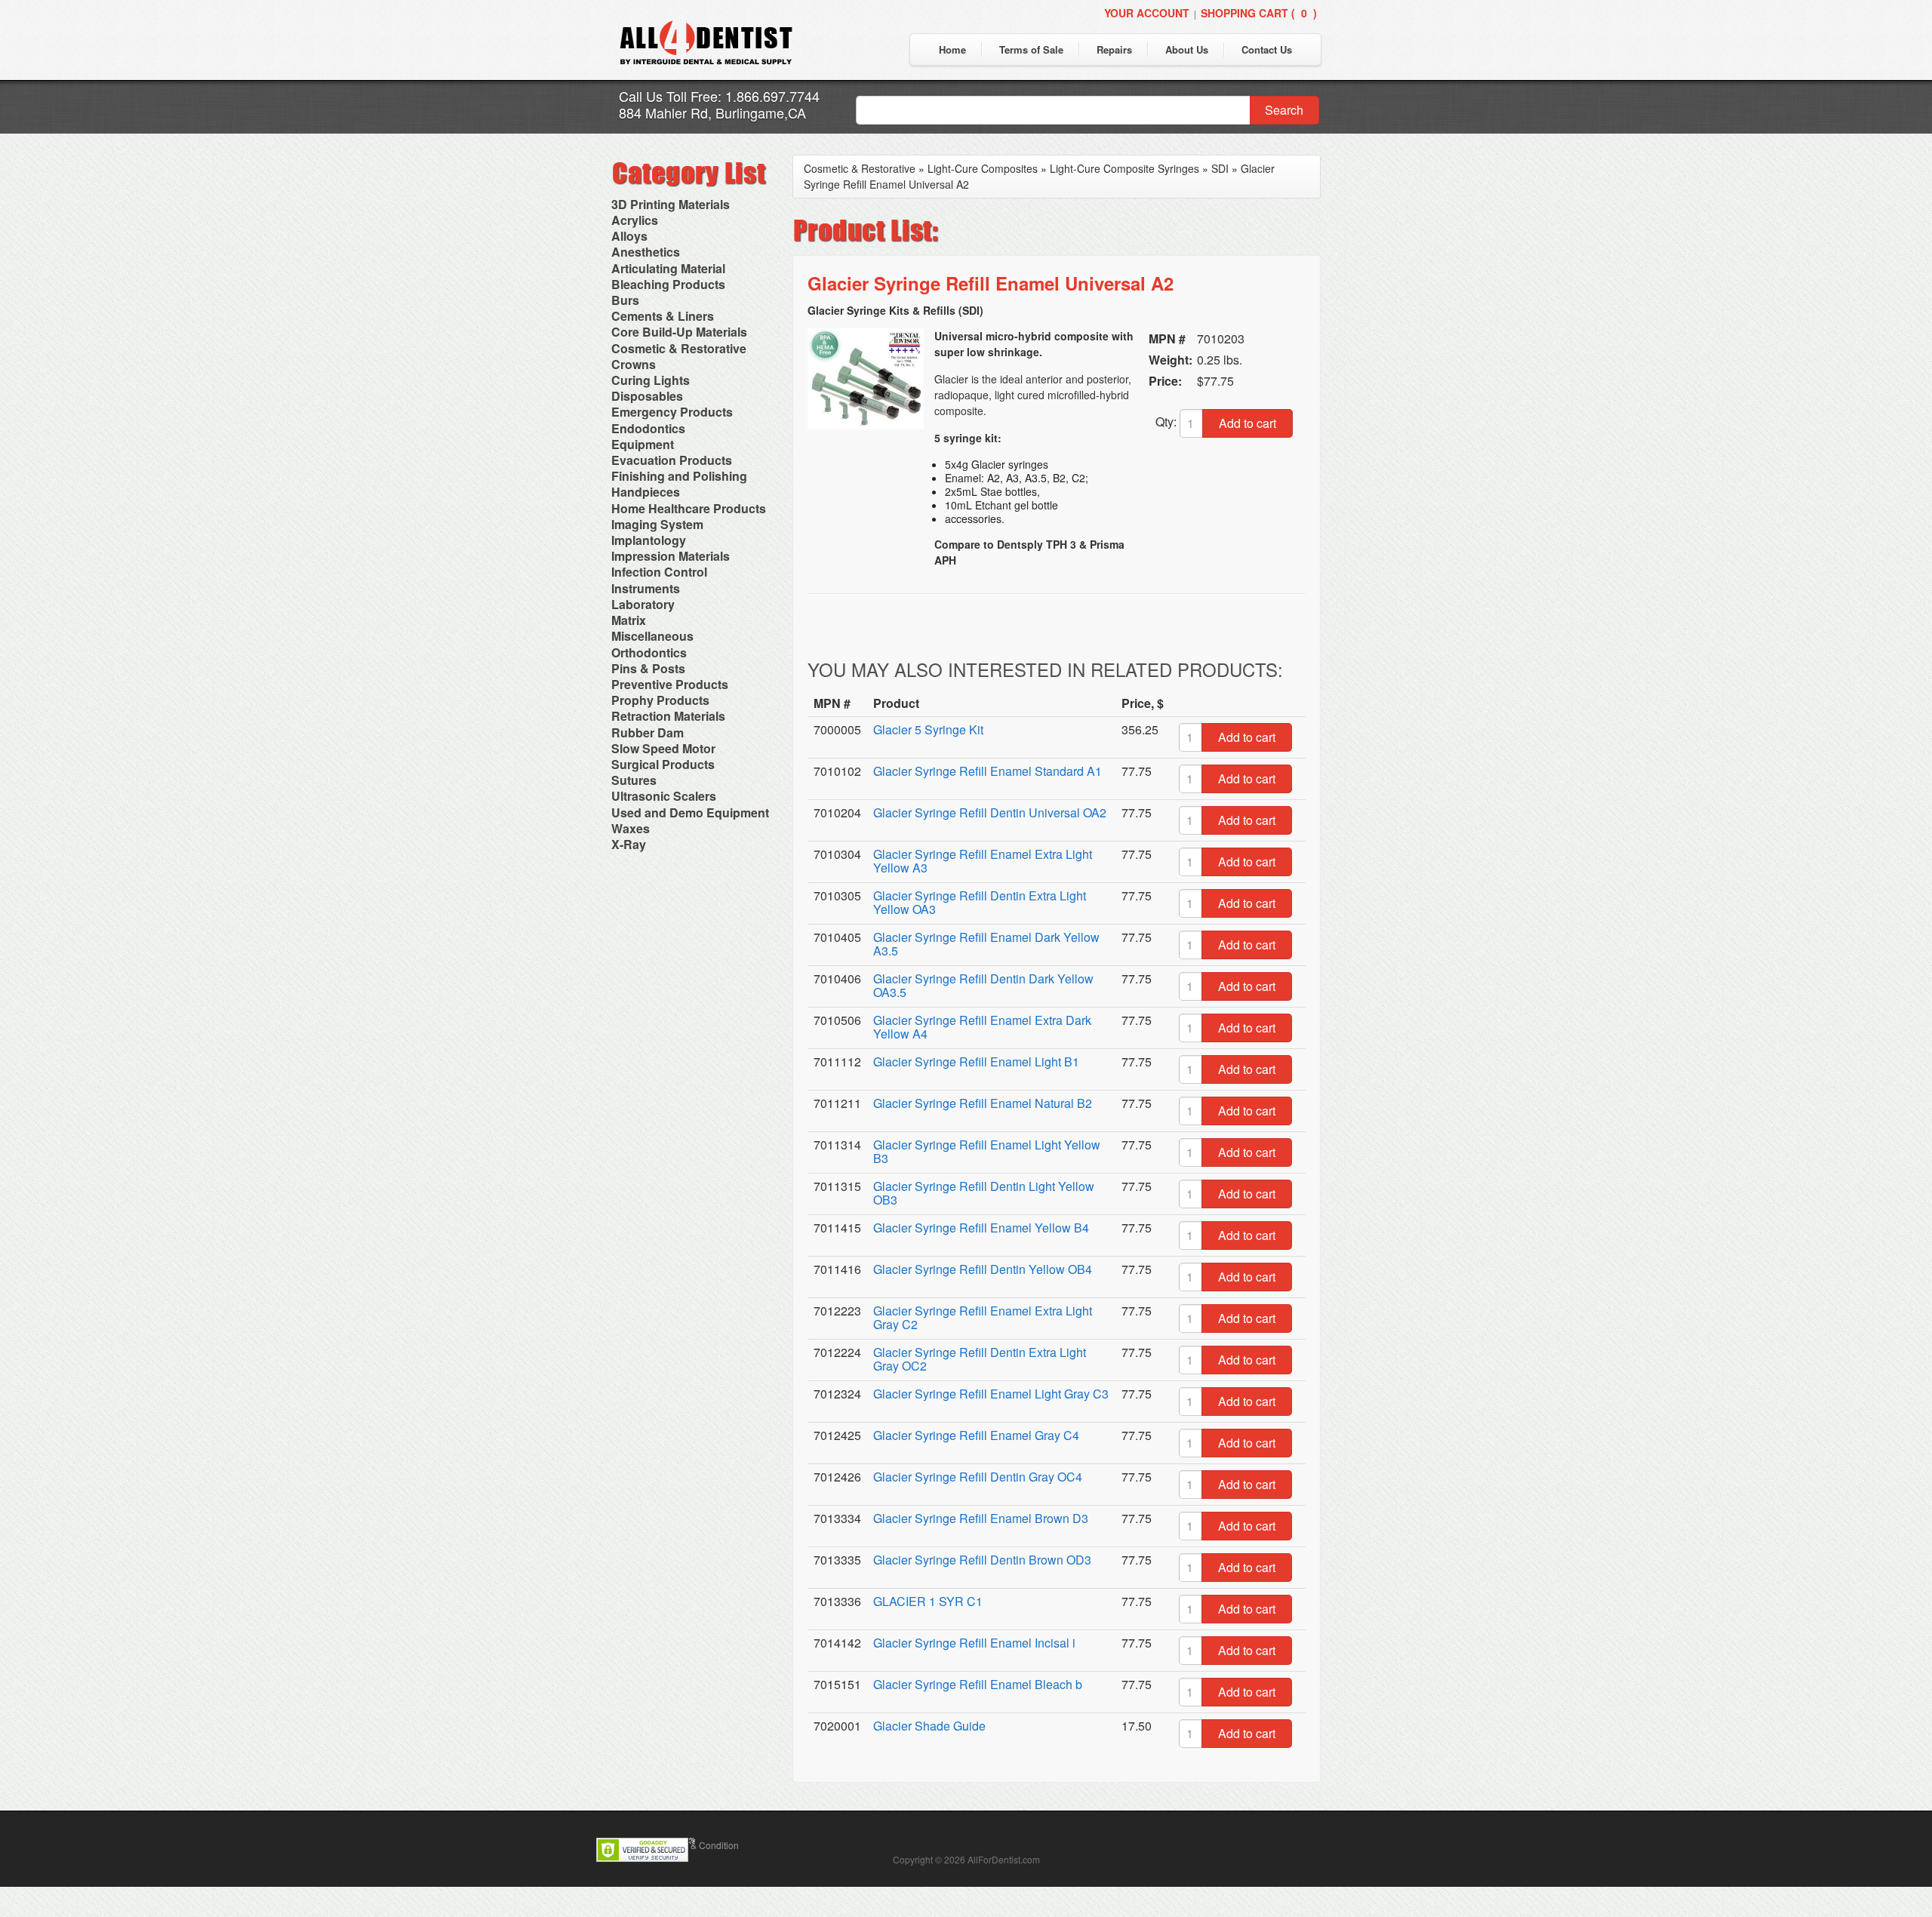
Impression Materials (671, 556)
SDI (1220, 168)
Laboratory (643, 604)
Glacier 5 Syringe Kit (928, 729)
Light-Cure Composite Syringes (1124, 168)
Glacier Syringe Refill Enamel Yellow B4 (981, 1228)
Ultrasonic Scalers (664, 796)
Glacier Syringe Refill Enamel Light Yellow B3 (987, 1151)
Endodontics (648, 428)
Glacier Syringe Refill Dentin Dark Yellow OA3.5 (983, 985)
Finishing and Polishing (679, 476)
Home (952, 49)
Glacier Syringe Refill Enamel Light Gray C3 (991, 1394)
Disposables (647, 396)
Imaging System (657, 524)
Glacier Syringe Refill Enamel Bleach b (978, 1684)
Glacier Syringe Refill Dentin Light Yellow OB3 (984, 1193)
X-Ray (629, 844)
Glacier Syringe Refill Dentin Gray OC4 (978, 1477)
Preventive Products (670, 684)
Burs (625, 300)
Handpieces (646, 492)
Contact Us (1267, 49)
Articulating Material (668, 268)
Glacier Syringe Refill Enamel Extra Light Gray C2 (983, 1317)
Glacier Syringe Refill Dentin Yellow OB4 (983, 1269)
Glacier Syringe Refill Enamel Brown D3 (981, 1518)
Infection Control (659, 572)
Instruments (646, 588)
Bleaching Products (668, 284)
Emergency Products (672, 412)
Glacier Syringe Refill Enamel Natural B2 (983, 1103)
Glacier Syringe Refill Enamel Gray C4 (976, 1435)
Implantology (649, 540)
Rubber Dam (648, 732)
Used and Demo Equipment (690, 812)
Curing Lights (651, 380)
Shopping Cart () (1259, 13)
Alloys (629, 236)
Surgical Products (663, 764)
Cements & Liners (663, 316)
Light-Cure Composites (983, 168)
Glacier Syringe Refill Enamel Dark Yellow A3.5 (986, 944)
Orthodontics (649, 652)
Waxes (631, 828)
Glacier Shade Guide (929, 1726)
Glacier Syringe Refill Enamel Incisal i (974, 1643)
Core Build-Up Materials (679, 332)
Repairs (1114, 49)
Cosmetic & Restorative (679, 348)
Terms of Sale (1031, 49)
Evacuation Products (672, 460)
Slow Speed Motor (663, 748)
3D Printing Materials (671, 204)
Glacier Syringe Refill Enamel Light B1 (976, 1062)
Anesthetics (646, 252)
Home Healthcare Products (689, 508)
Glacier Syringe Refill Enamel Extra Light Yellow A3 (983, 861)
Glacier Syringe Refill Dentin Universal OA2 (990, 812)
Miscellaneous (652, 636)
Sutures (634, 780)
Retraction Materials (668, 716)
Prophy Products (660, 700)
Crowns (634, 364)
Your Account (1147, 13)
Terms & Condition (701, 1845)
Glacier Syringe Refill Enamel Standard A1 (988, 771)
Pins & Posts (648, 668)
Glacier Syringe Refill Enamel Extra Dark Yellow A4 (982, 1027)
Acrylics (635, 220)
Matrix (629, 620)
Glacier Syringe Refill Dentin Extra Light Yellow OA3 (980, 902)
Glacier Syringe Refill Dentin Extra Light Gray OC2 (980, 1359)
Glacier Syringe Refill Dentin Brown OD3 (982, 1560)
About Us (1187, 49)
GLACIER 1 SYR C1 (928, 1601)
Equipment (643, 444)
